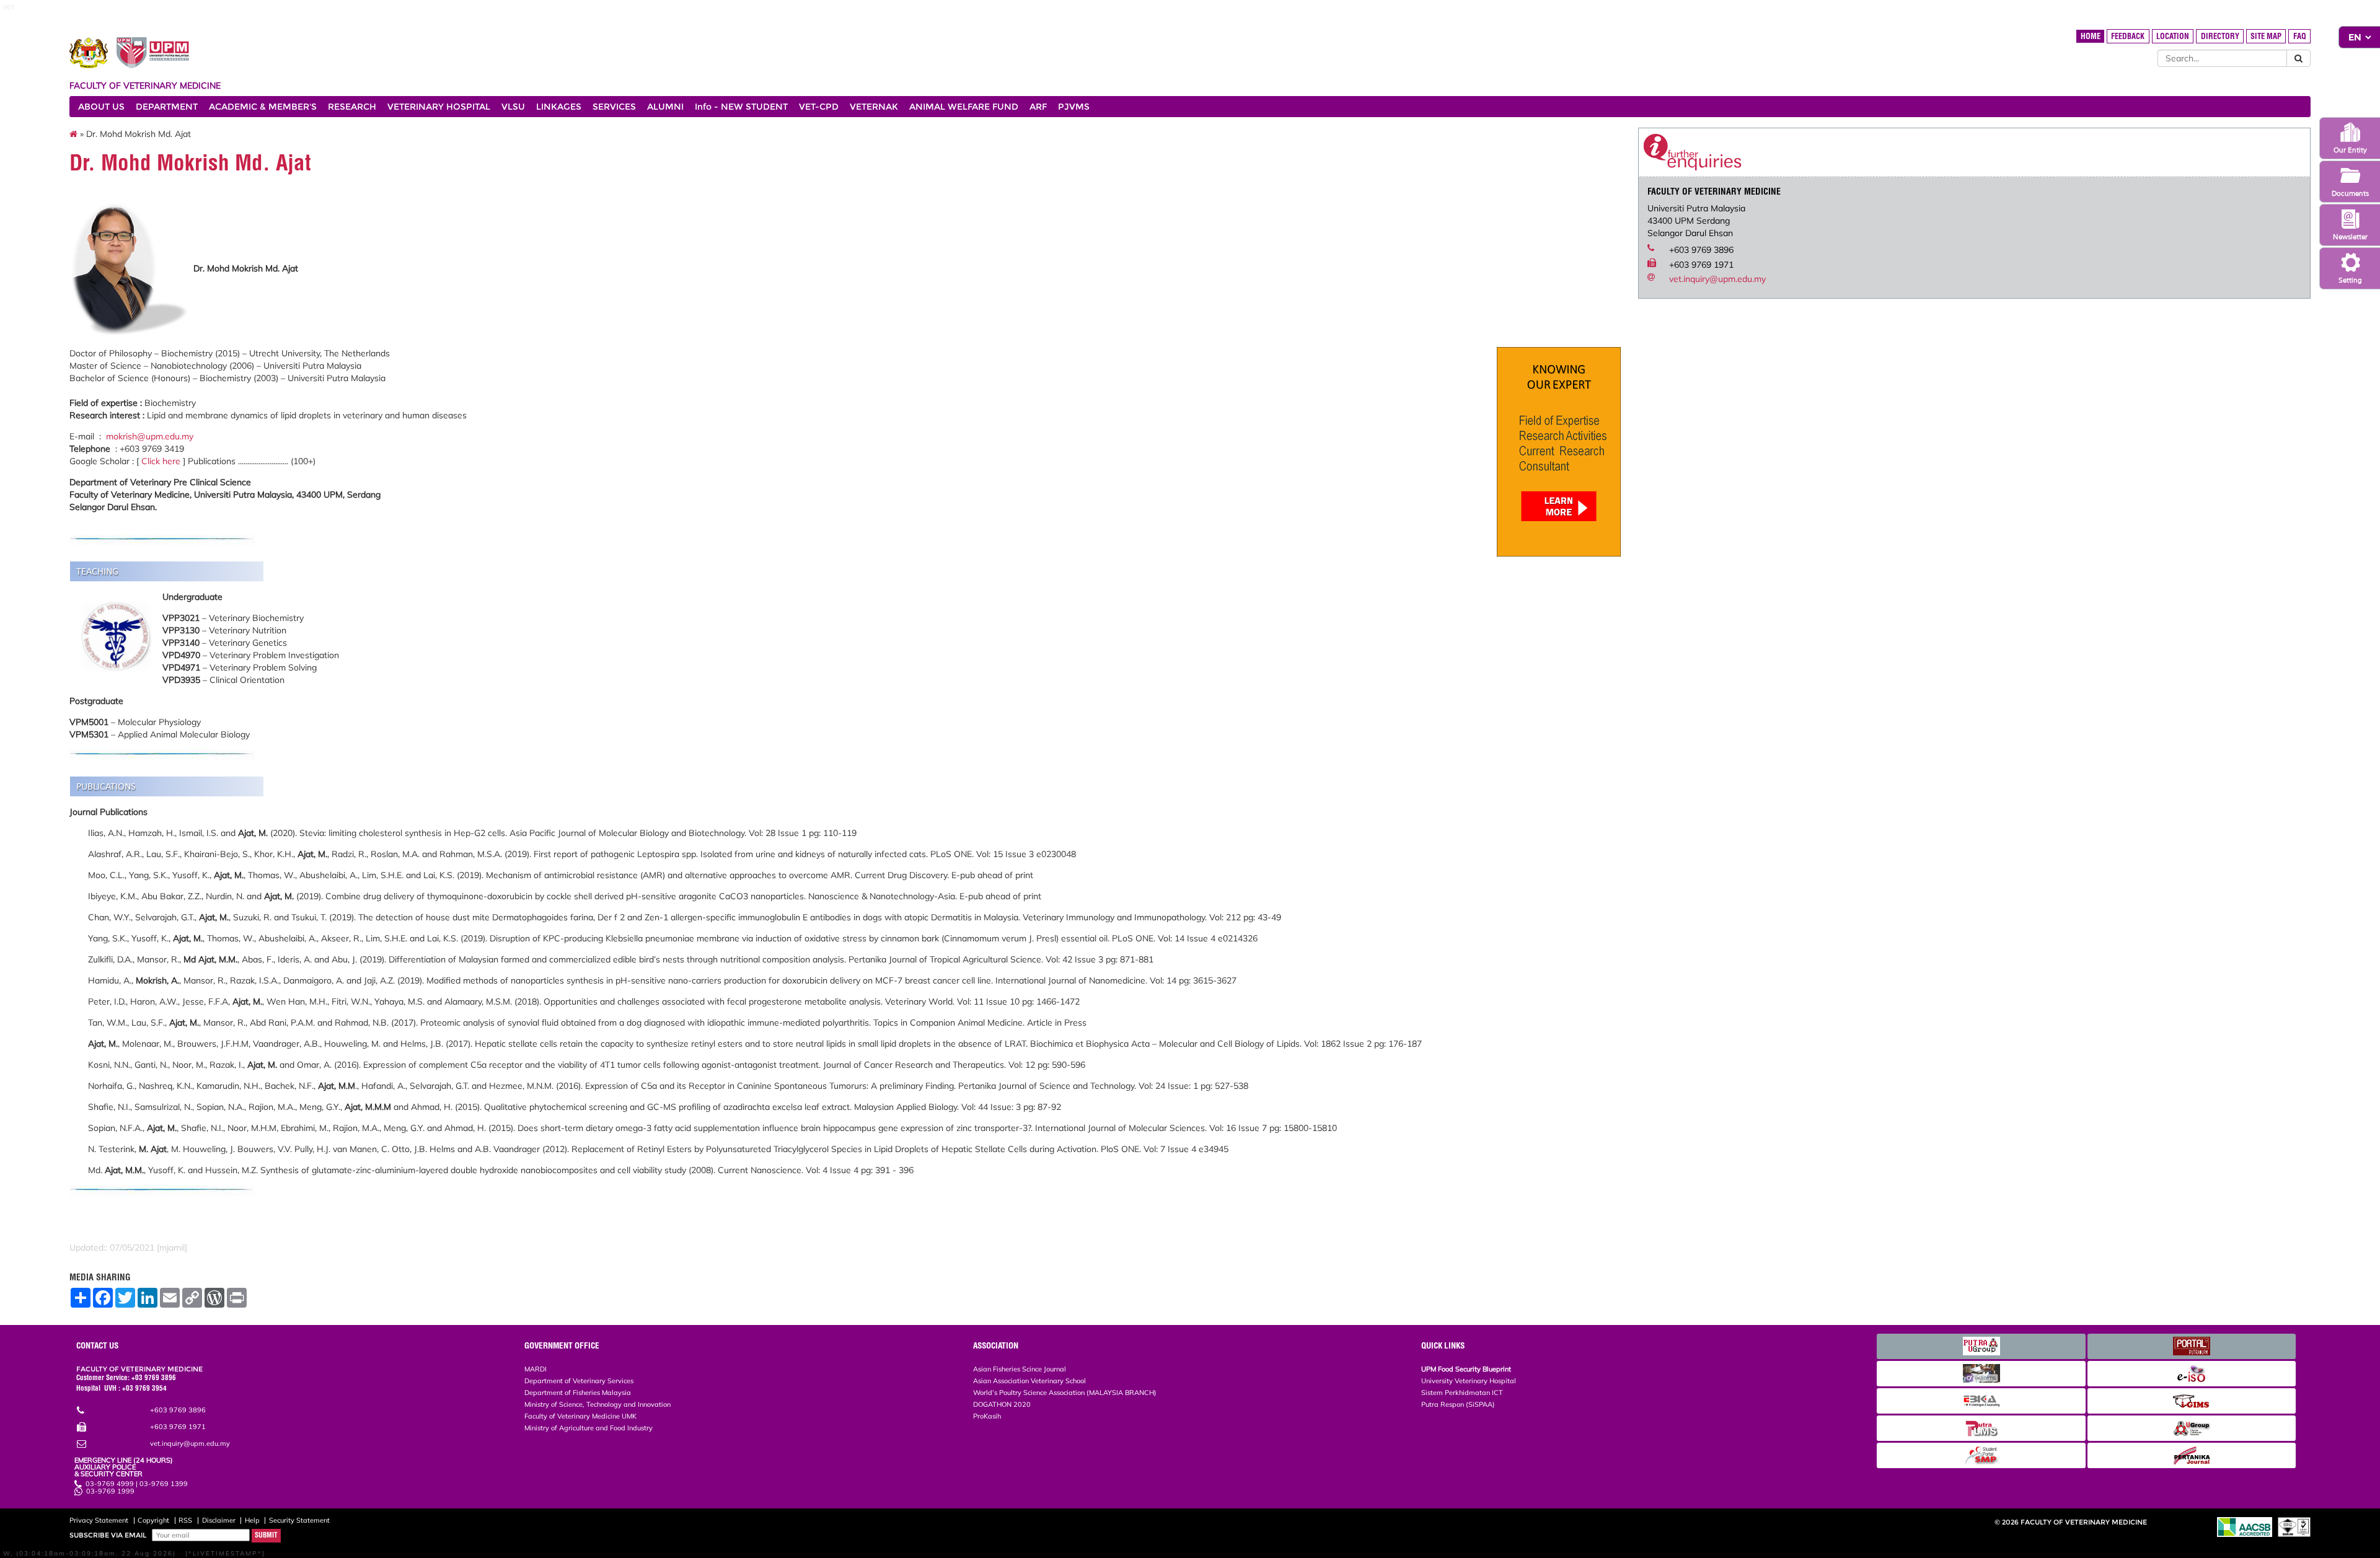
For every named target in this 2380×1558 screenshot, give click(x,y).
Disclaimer (219, 1520)
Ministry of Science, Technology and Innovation (597, 1404)
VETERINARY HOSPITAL (439, 107)
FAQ (2300, 36)
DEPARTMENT (167, 107)
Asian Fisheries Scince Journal (1020, 1369)
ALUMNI (665, 107)
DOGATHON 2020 (1002, 1404)
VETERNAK (874, 107)
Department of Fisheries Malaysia (578, 1393)
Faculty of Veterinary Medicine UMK (580, 1416)
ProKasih (987, 1416)
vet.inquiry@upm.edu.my (1717, 279)
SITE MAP (2266, 36)
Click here (161, 461)
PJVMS (1074, 107)
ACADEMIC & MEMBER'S (263, 107)
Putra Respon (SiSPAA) (1458, 1404)
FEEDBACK (2128, 36)
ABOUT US (101, 107)
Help (252, 1520)
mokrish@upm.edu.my (150, 436)
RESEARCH (352, 107)
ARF (1038, 107)
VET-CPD (819, 107)
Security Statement (299, 1520)
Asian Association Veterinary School (1029, 1381)
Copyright (153, 1520)
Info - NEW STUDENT (741, 107)
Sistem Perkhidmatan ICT (1462, 1393)
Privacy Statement (99, 1520)
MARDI (535, 1369)
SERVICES (614, 107)
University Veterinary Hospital (1469, 1381)
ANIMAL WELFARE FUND (964, 107)
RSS (185, 1520)
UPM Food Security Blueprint (1466, 1369)
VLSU (513, 107)
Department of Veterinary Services (579, 1381)
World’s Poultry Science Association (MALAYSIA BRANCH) (1065, 1393)
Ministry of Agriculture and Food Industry (588, 1428)
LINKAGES (559, 107)
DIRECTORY (2220, 36)
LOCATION (2173, 36)
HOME (2091, 36)
